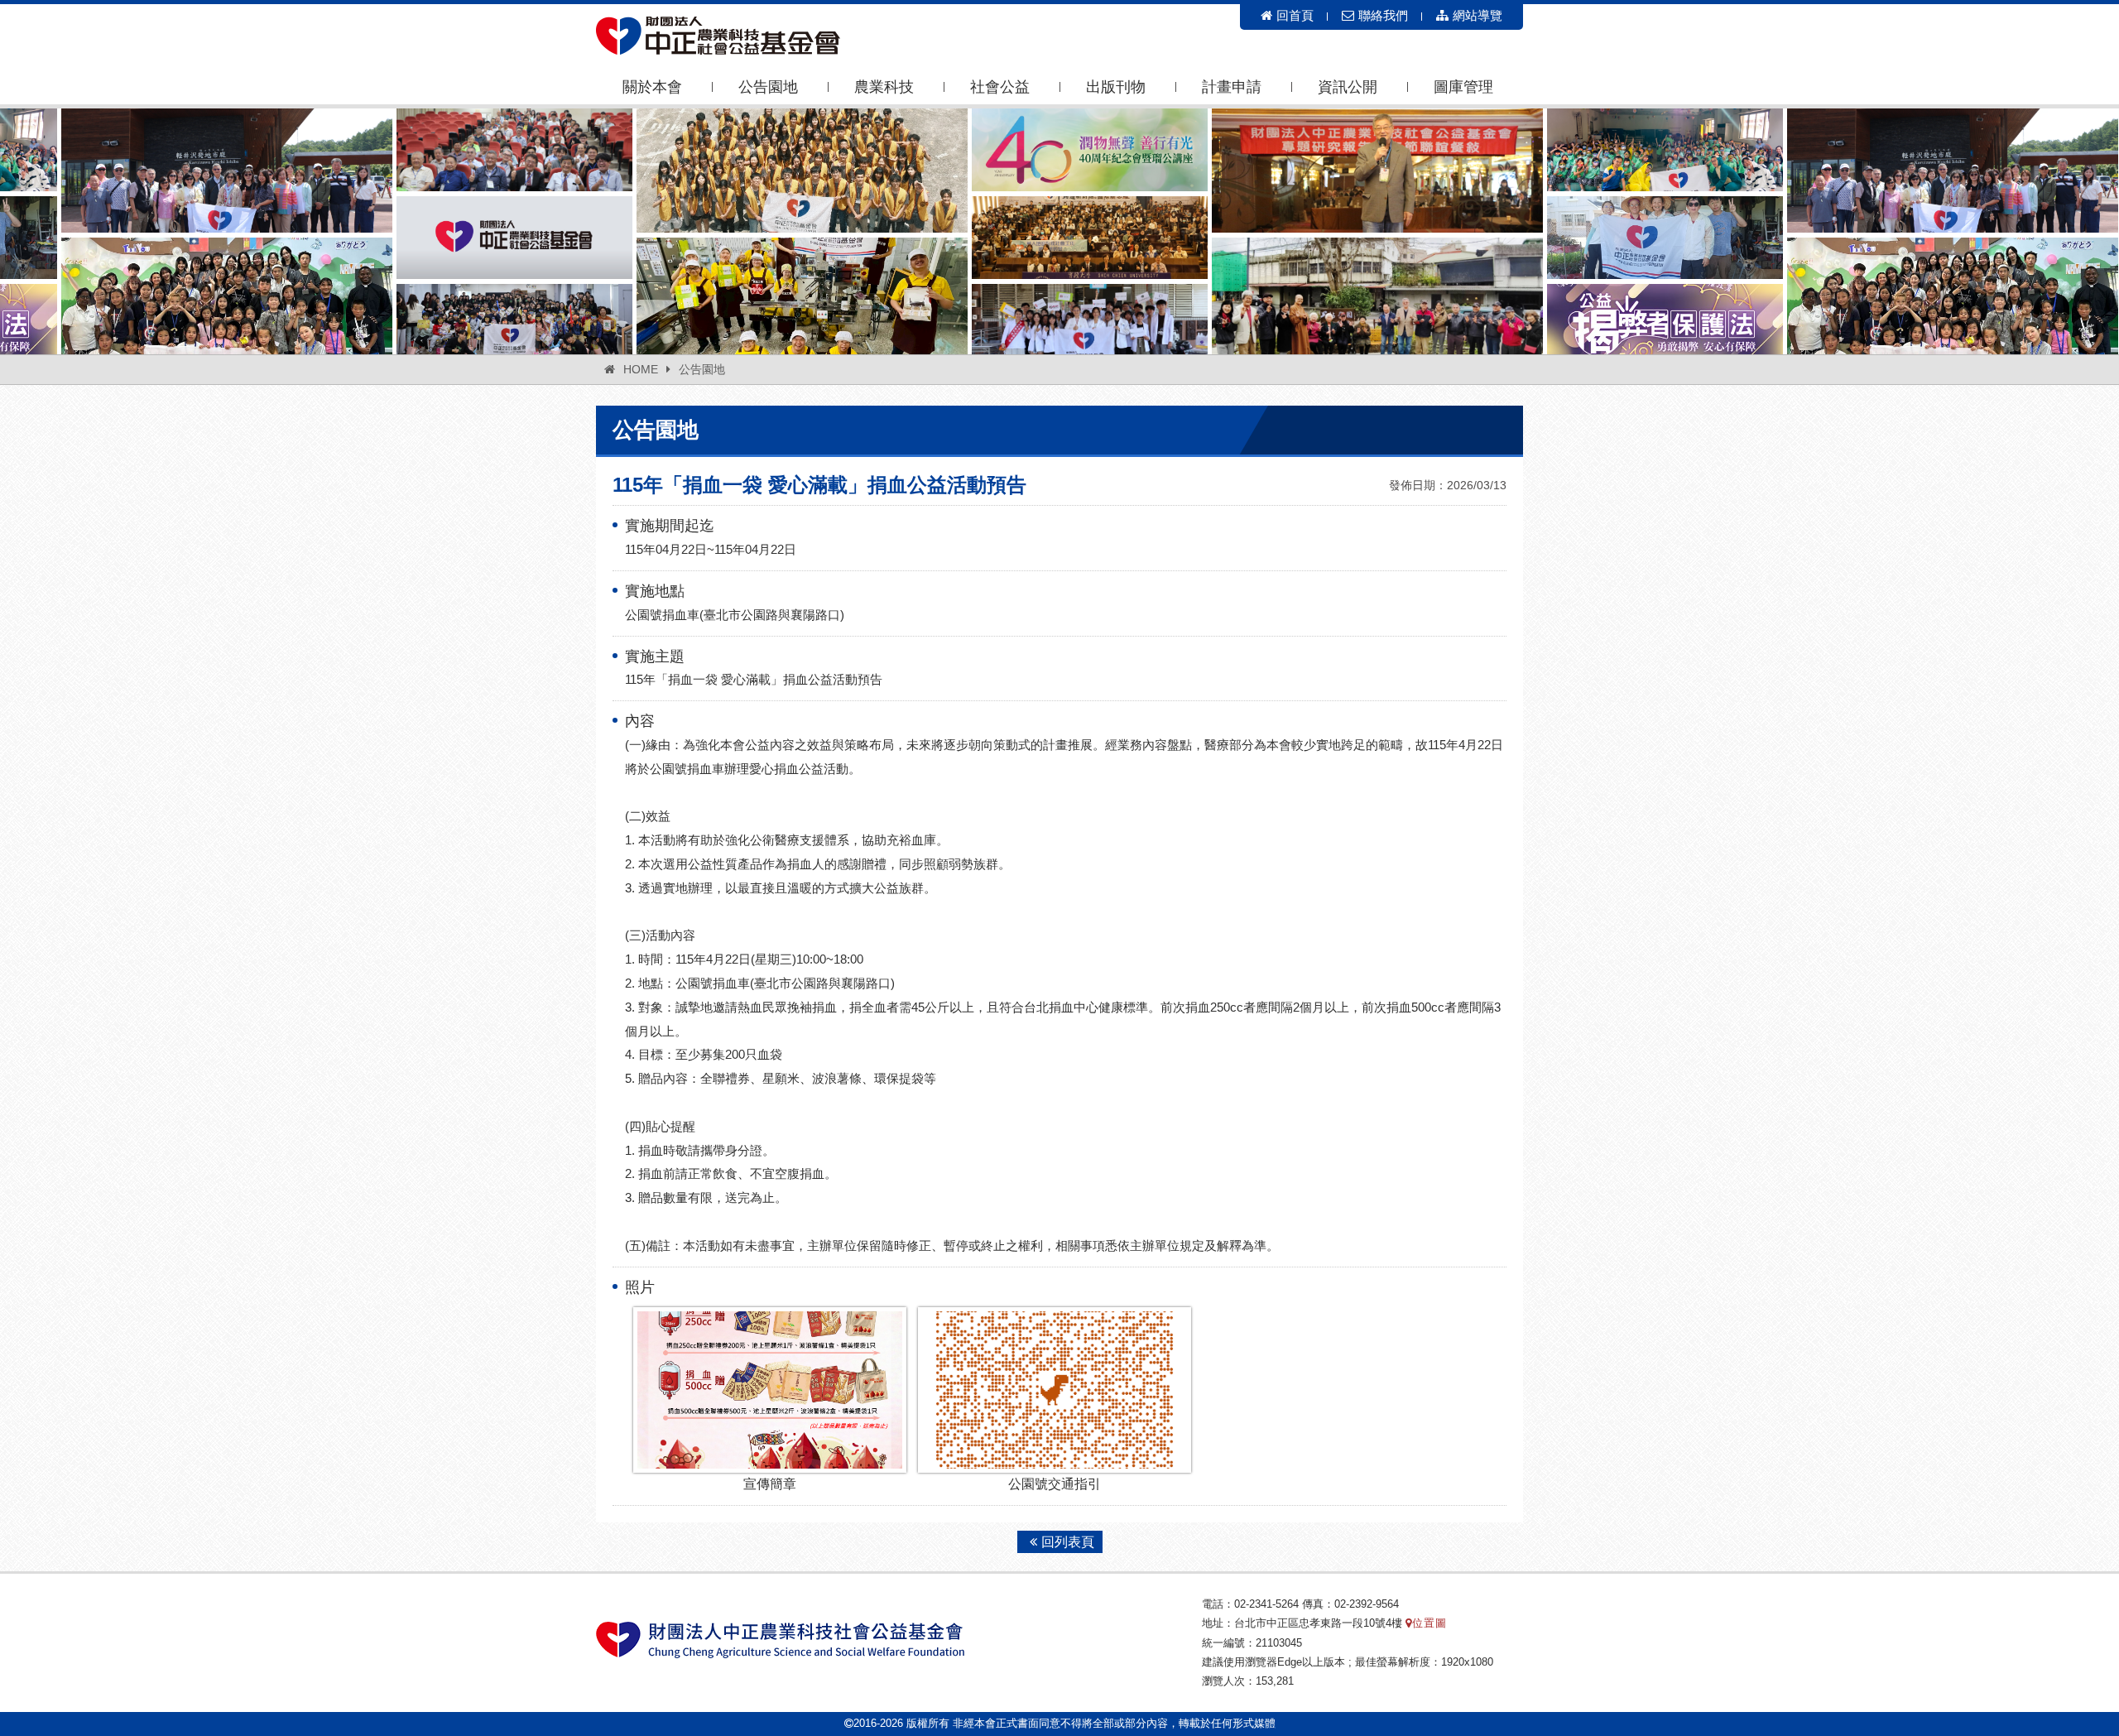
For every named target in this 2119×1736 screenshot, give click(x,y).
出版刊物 (1116, 87)
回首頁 (1295, 15)
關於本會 (652, 87)
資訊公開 (1348, 87)
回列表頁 (1068, 1542)
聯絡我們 (1383, 15)
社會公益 (1000, 87)
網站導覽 (1478, 15)
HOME (641, 369)
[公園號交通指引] (1055, 1390)
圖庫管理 (1463, 87)
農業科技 (884, 87)
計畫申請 (1232, 87)
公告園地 (768, 87)
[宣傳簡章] (770, 1390)
